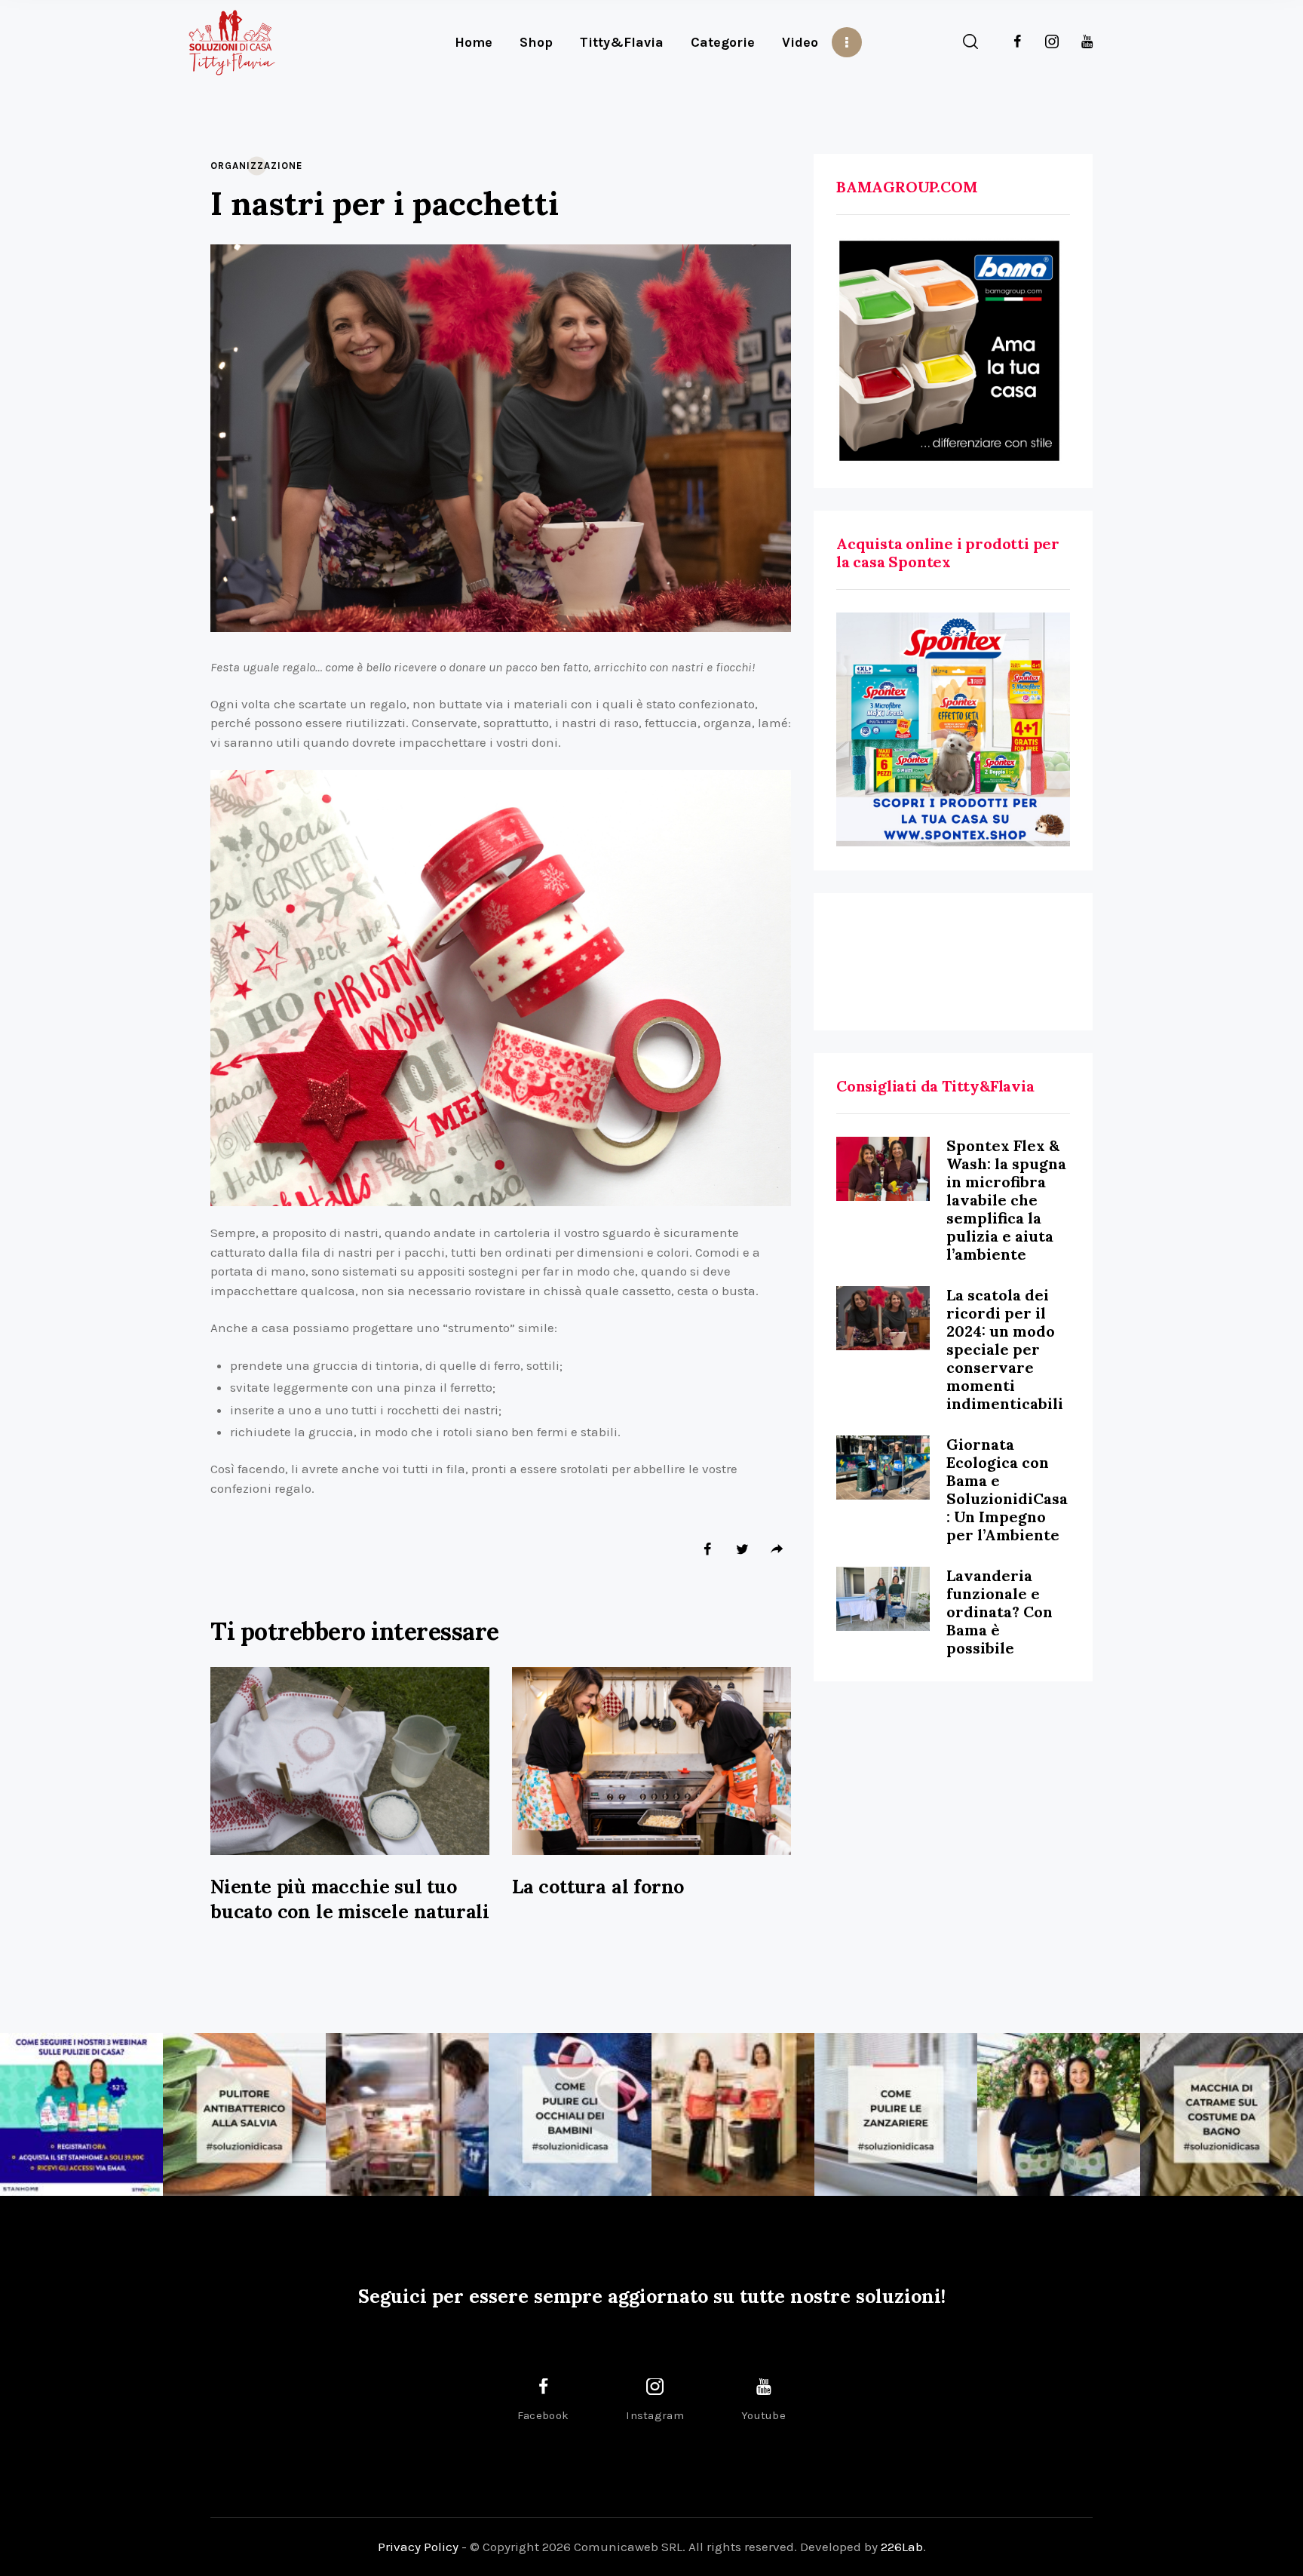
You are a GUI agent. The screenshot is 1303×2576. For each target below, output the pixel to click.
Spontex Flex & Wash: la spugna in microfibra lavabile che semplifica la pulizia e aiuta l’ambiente (1006, 1200)
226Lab (902, 2547)
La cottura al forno (598, 1887)
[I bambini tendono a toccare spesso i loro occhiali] (570, 2114)
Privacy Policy (418, 2547)
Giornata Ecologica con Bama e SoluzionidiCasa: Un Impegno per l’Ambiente (1007, 1489)
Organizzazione (256, 166)
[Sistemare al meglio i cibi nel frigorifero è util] (407, 2114)
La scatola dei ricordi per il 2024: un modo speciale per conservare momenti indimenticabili (1005, 1349)
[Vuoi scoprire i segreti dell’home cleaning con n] (81, 2114)
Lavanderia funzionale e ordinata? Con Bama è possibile (999, 1612)
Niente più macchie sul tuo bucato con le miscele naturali (350, 1899)
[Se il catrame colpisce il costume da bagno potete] (1222, 2114)
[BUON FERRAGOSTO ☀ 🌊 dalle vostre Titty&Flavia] (1059, 2114)
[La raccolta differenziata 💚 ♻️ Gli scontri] (733, 2114)
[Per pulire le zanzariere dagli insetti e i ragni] (896, 2114)
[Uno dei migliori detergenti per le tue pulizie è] (244, 2114)
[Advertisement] (953, 962)
